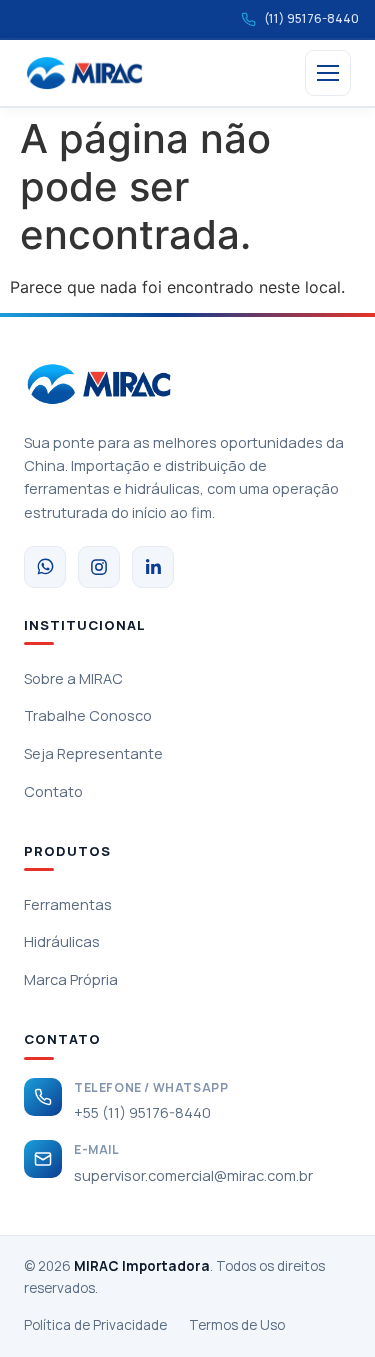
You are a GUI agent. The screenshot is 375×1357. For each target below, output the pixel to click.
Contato (53, 791)
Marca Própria (71, 979)
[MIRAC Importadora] (84, 73)
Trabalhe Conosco (88, 715)
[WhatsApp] (45, 567)
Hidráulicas (62, 941)
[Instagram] (99, 567)
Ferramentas (68, 904)
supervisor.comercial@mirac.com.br (193, 1175)
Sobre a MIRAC (73, 678)
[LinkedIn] (153, 567)
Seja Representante (93, 753)
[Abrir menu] (328, 73)
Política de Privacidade (95, 1325)
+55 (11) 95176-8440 (142, 1112)
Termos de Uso (237, 1325)
